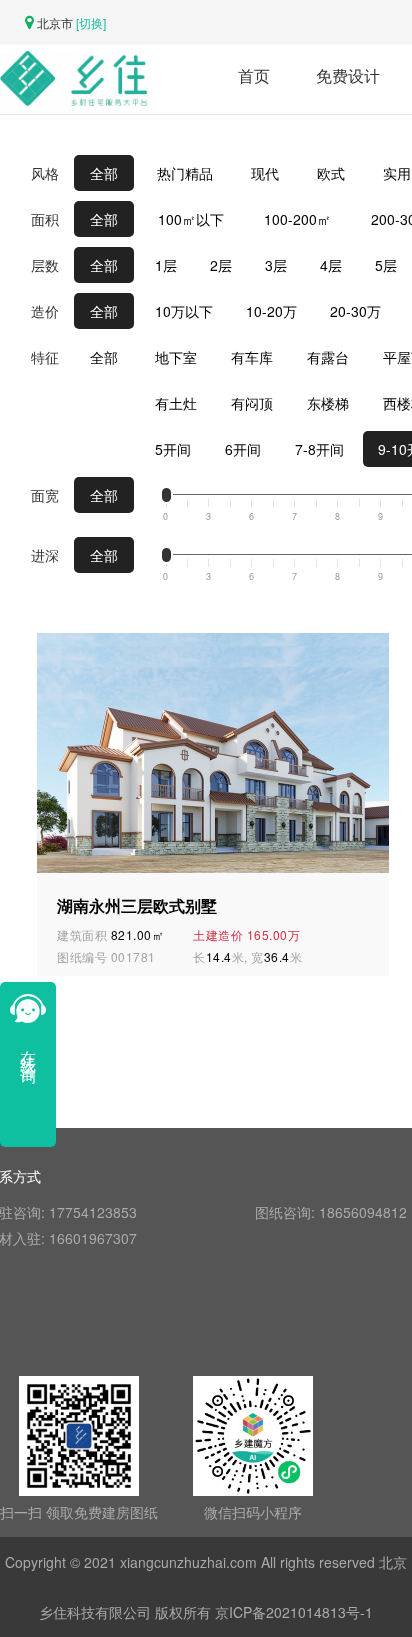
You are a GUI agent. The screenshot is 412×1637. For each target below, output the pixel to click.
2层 (221, 265)
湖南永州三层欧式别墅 (137, 906)
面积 (45, 219)
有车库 (252, 357)
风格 (45, 173)
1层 (166, 265)
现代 (265, 173)
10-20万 (271, 311)
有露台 (328, 357)
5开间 (173, 449)
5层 (386, 265)
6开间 (243, 449)
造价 (45, 311)
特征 (45, 357)
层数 (45, 265)
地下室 (176, 357)
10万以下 (184, 311)
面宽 (45, 495)
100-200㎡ (297, 219)
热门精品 (185, 173)
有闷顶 (252, 403)
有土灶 (176, 403)
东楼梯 (328, 403)
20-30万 (355, 311)
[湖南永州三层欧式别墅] (217, 751)
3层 (276, 265)
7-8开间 (319, 449)
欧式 (331, 173)
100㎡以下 (191, 219)
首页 (254, 75)
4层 (331, 265)
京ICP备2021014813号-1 (294, 1612)
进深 (45, 555)
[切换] (91, 22)
